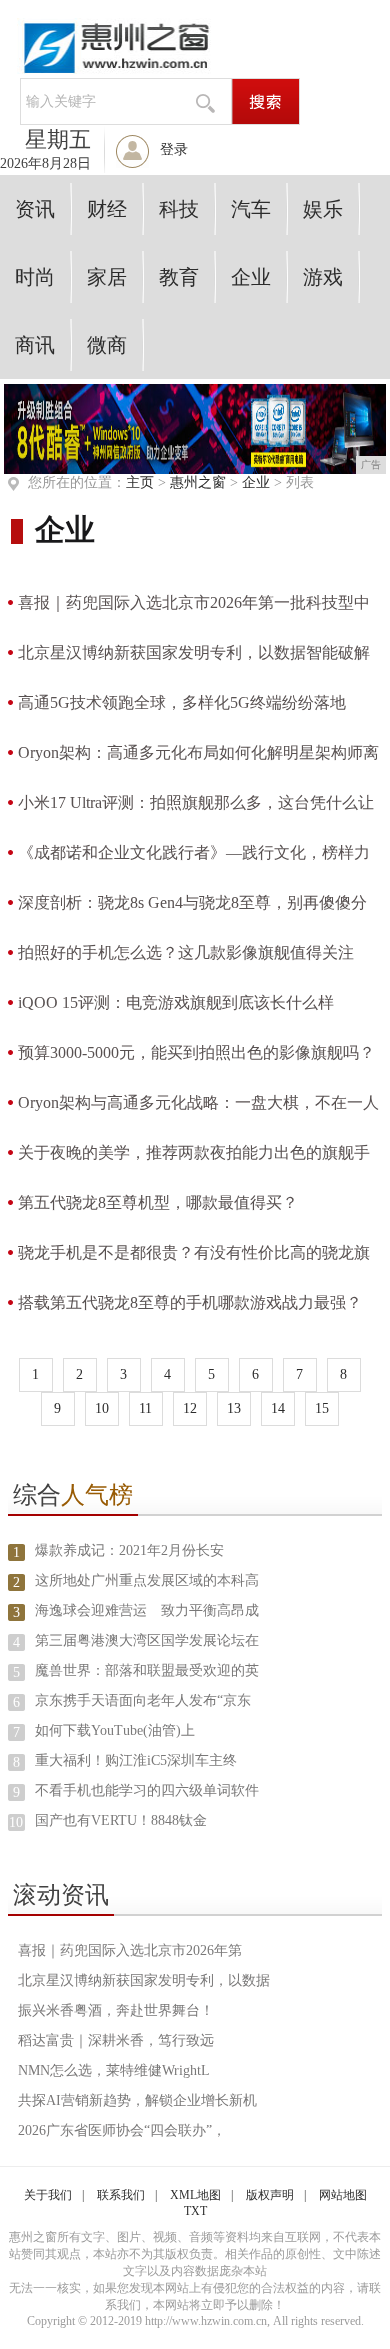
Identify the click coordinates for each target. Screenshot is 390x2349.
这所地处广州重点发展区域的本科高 (147, 1580)
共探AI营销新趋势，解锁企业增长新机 (137, 2100)
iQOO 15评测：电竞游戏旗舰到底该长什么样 (176, 1002)
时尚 (35, 277)
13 (234, 1408)
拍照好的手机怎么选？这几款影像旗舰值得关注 (186, 952)
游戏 (323, 277)
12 (190, 1408)
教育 (179, 277)
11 (145, 1408)
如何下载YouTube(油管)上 (115, 1730)
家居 (107, 277)
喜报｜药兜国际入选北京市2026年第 (130, 1950)
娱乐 (323, 209)
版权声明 (270, 2195)
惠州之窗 (198, 482)
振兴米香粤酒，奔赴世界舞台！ (116, 2010)
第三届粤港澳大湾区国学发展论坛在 (147, 1640)
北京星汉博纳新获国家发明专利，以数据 (144, 1980)
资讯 (35, 209)
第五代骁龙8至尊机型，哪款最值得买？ (158, 1202)
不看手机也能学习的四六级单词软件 (147, 1790)
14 (278, 1408)
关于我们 (48, 2195)
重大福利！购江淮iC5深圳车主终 (136, 1760)
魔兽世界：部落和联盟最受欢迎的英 (147, 1670)
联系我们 (121, 2195)
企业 (251, 277)
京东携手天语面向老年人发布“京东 (143, 1700)
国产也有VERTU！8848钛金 (121, 1820)
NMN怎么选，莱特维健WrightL (114, 2070)
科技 (179, 209)
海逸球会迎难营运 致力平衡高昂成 (147, 1610)
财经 (107, 209)
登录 (174, 149)
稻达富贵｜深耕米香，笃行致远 (116, 2040)
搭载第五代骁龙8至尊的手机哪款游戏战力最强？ (190, 1302)
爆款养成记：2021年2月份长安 (129, 1550)
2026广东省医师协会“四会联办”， (122, 2130)
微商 (107, 345)
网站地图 (343, 2195)
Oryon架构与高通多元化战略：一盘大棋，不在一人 (198, 1102)
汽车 (251, 209)
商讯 (35, 345)
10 (102, 1408)
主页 (140, 482)
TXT (195, 2211)
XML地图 (195, 2195)
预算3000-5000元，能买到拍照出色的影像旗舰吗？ (196, 1052)
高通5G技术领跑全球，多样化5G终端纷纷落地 (182, 702)
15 (322, 1408)
